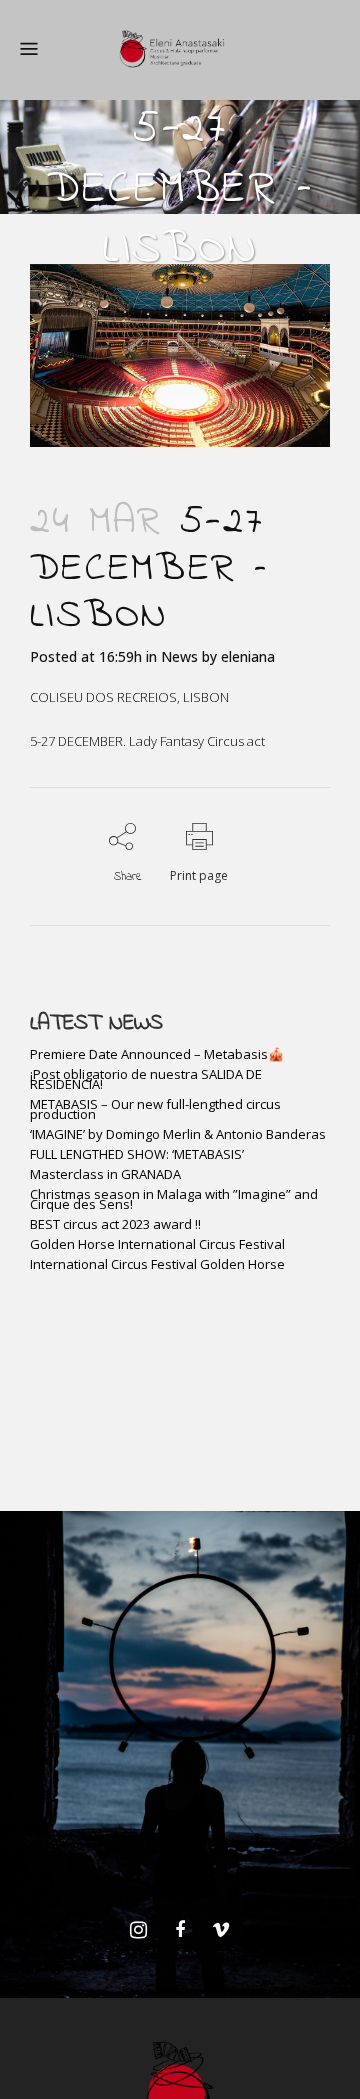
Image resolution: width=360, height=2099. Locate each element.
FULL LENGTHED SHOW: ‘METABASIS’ (137, 1154)
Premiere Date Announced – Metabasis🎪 (157, 1054)
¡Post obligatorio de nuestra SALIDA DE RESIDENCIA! (146, 1079)
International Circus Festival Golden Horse (157, 1264)
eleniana (248, 656)
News (179, 656)
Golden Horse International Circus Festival (157, 1244)
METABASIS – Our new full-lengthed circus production (155, 1109)
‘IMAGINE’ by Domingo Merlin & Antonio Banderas (178, 1134)
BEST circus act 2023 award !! (115, 1224)
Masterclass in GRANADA (105, 1174)
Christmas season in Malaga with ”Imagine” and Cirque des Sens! (174, 1199)
